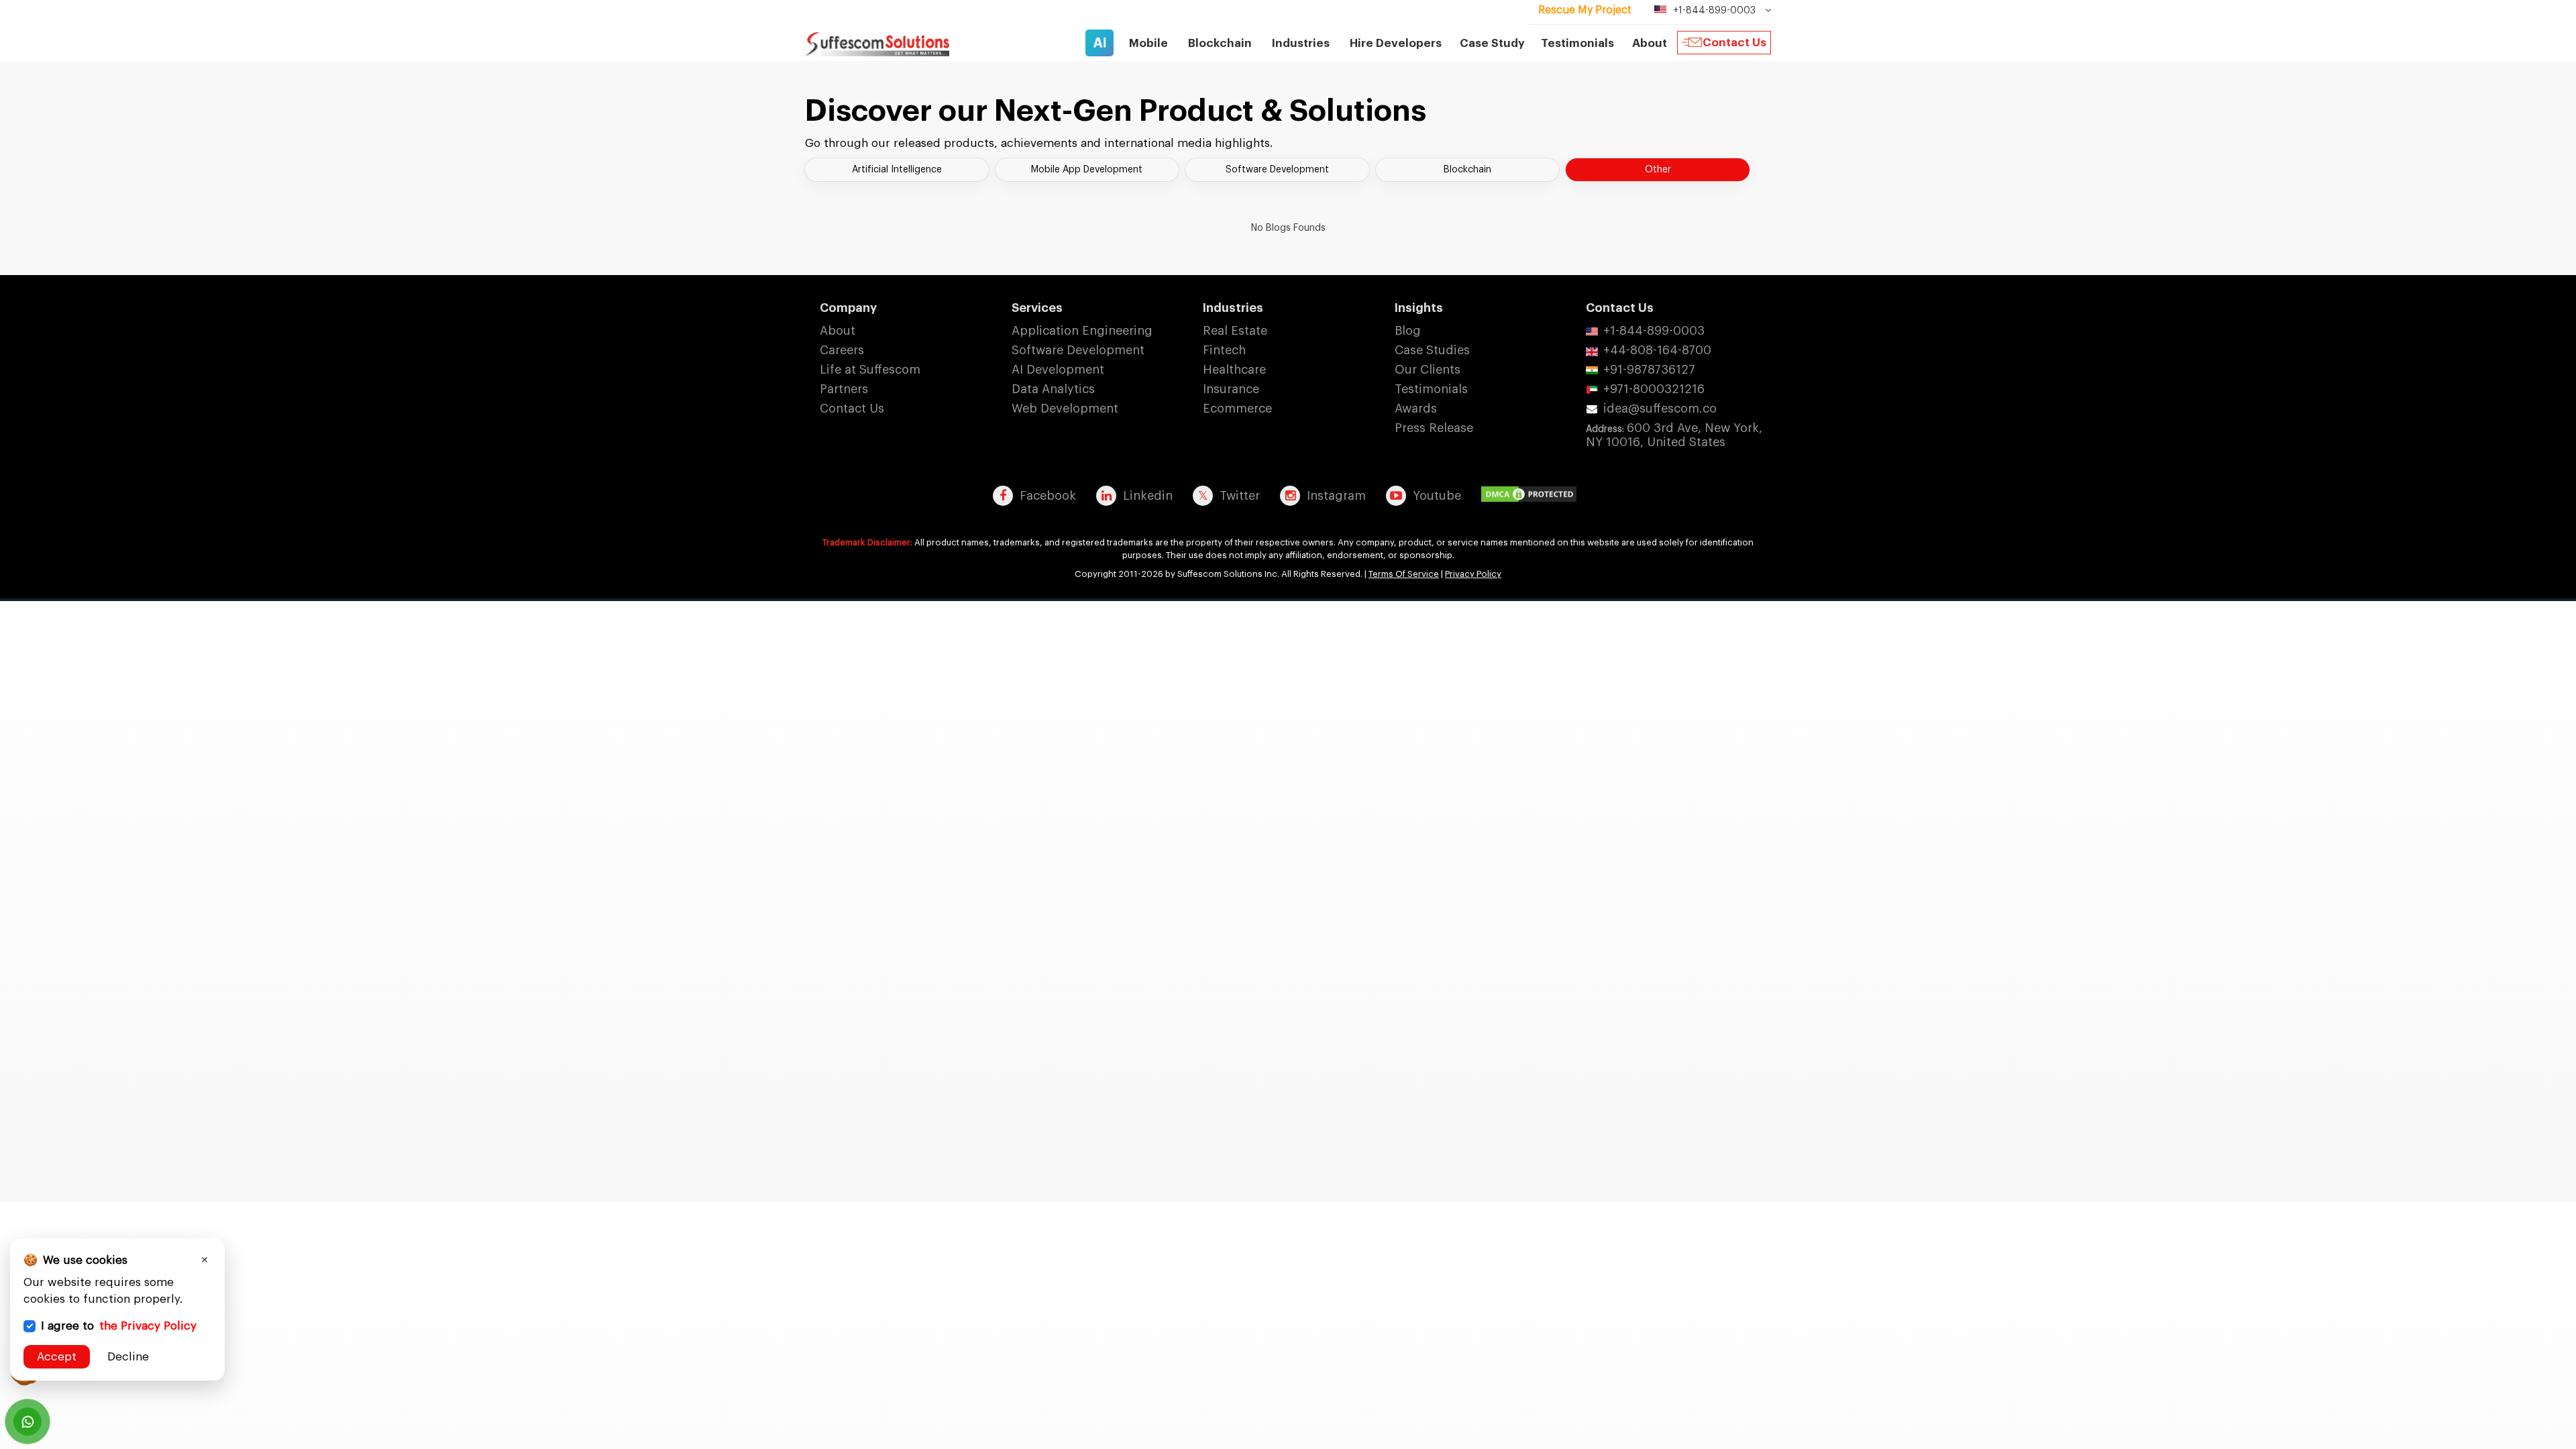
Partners (844, 389)
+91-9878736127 (1649, 370)
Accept (57, 1357)
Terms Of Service (1404, 574)
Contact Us (1734, 43)
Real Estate (1235, 331)
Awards (1416, 409)
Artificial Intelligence (897, 170)
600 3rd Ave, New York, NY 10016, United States (1674, 435)
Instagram (1336, 496)
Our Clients (1428, 370)
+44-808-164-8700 (1657, 350)
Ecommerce (1237, 409)
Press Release (1434, 428)
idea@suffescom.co (1660, 409)
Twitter (1240, 496)
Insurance (1231, 389)
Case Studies (1432, 350)
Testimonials (1577, 43)
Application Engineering (1082, 331)
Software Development (1277, 170)
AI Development (1058, 370)
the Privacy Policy (148, 1326)
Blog (1408, 331)
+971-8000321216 (1654, 389)
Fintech (1224, 350)
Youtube (1437, 496)
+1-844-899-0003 (1654, 331)
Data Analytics (1053, 389)
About (838, 331)
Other (1658, 170)
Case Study (1492, 43)
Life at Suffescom (870, 370)
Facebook (1048, 496)
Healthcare (1234, 370)
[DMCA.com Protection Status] (1532, 495)
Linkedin (1148, 496)
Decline (128, 1357)
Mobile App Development (1087, 170)
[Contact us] (28, 1421)
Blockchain (1467, 170)
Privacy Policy (1473, 574)
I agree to (119, 1326)
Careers (842, 350)
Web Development (1065, 409)
